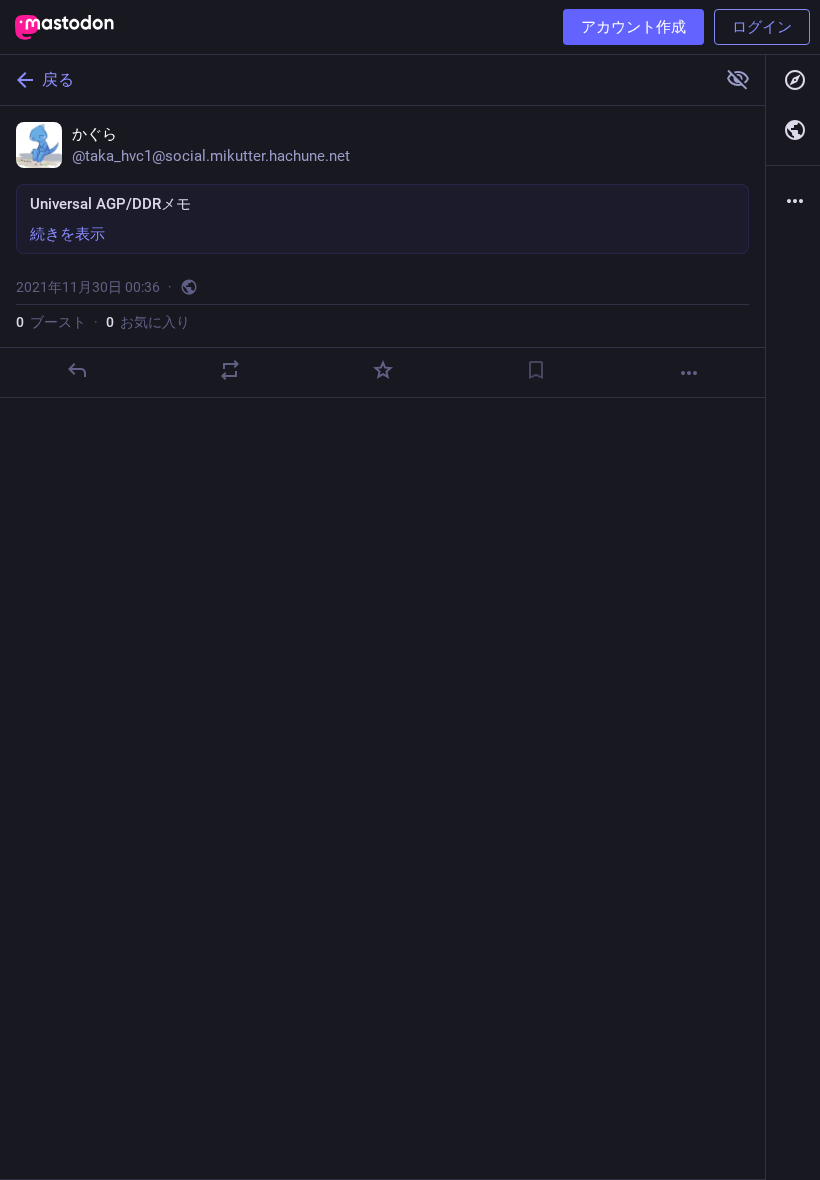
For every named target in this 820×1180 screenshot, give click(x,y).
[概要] (793, 201)
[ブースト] (230, 370)
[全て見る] (738, 79)
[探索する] (793, 80)
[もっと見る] (689, 373)
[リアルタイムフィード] (793, 130)
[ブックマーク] (536, 370)
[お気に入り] (383, 370)
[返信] (77, 370)
